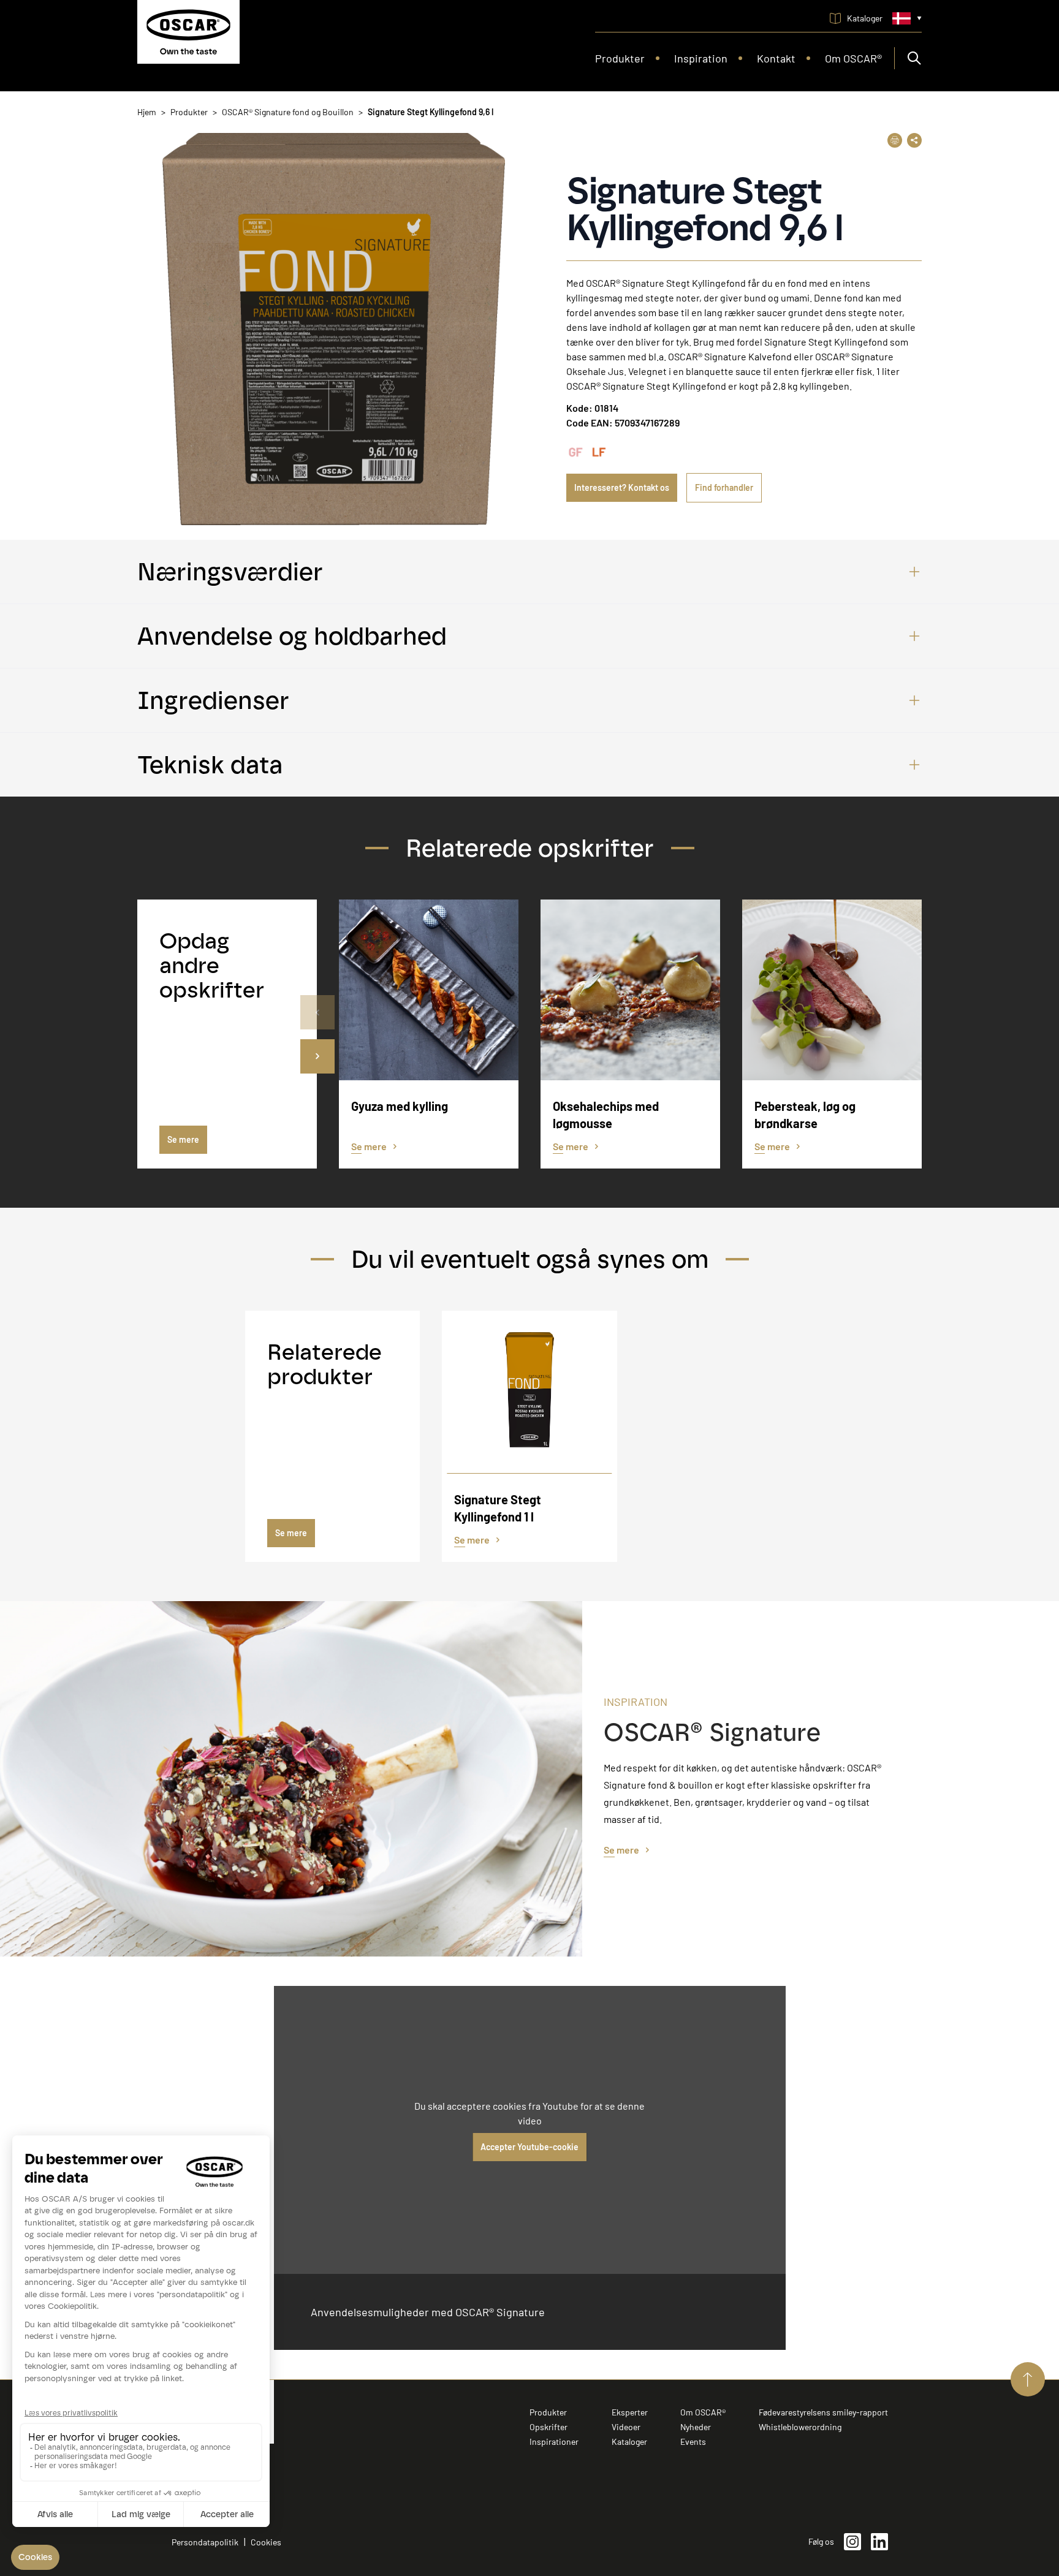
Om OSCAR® (703, 2412)
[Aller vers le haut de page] (1028, 2379)
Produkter (548, 2412)
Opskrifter (548, 2427)
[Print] (895, 140)
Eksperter (630, 2412)
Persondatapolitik (205, 2542)
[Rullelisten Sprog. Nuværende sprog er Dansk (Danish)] (907, 18)
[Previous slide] (317, 1012)
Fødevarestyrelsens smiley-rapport (823, 2412)
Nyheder (696, 2427)
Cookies (266, 2542)
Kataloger (629, 2442)
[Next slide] (317, 1056)
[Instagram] (852, 2542)
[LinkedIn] (879, 2542)
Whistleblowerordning (800, 2427)
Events (693, 2442)
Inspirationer (554, 2442)
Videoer (626, 2427)
